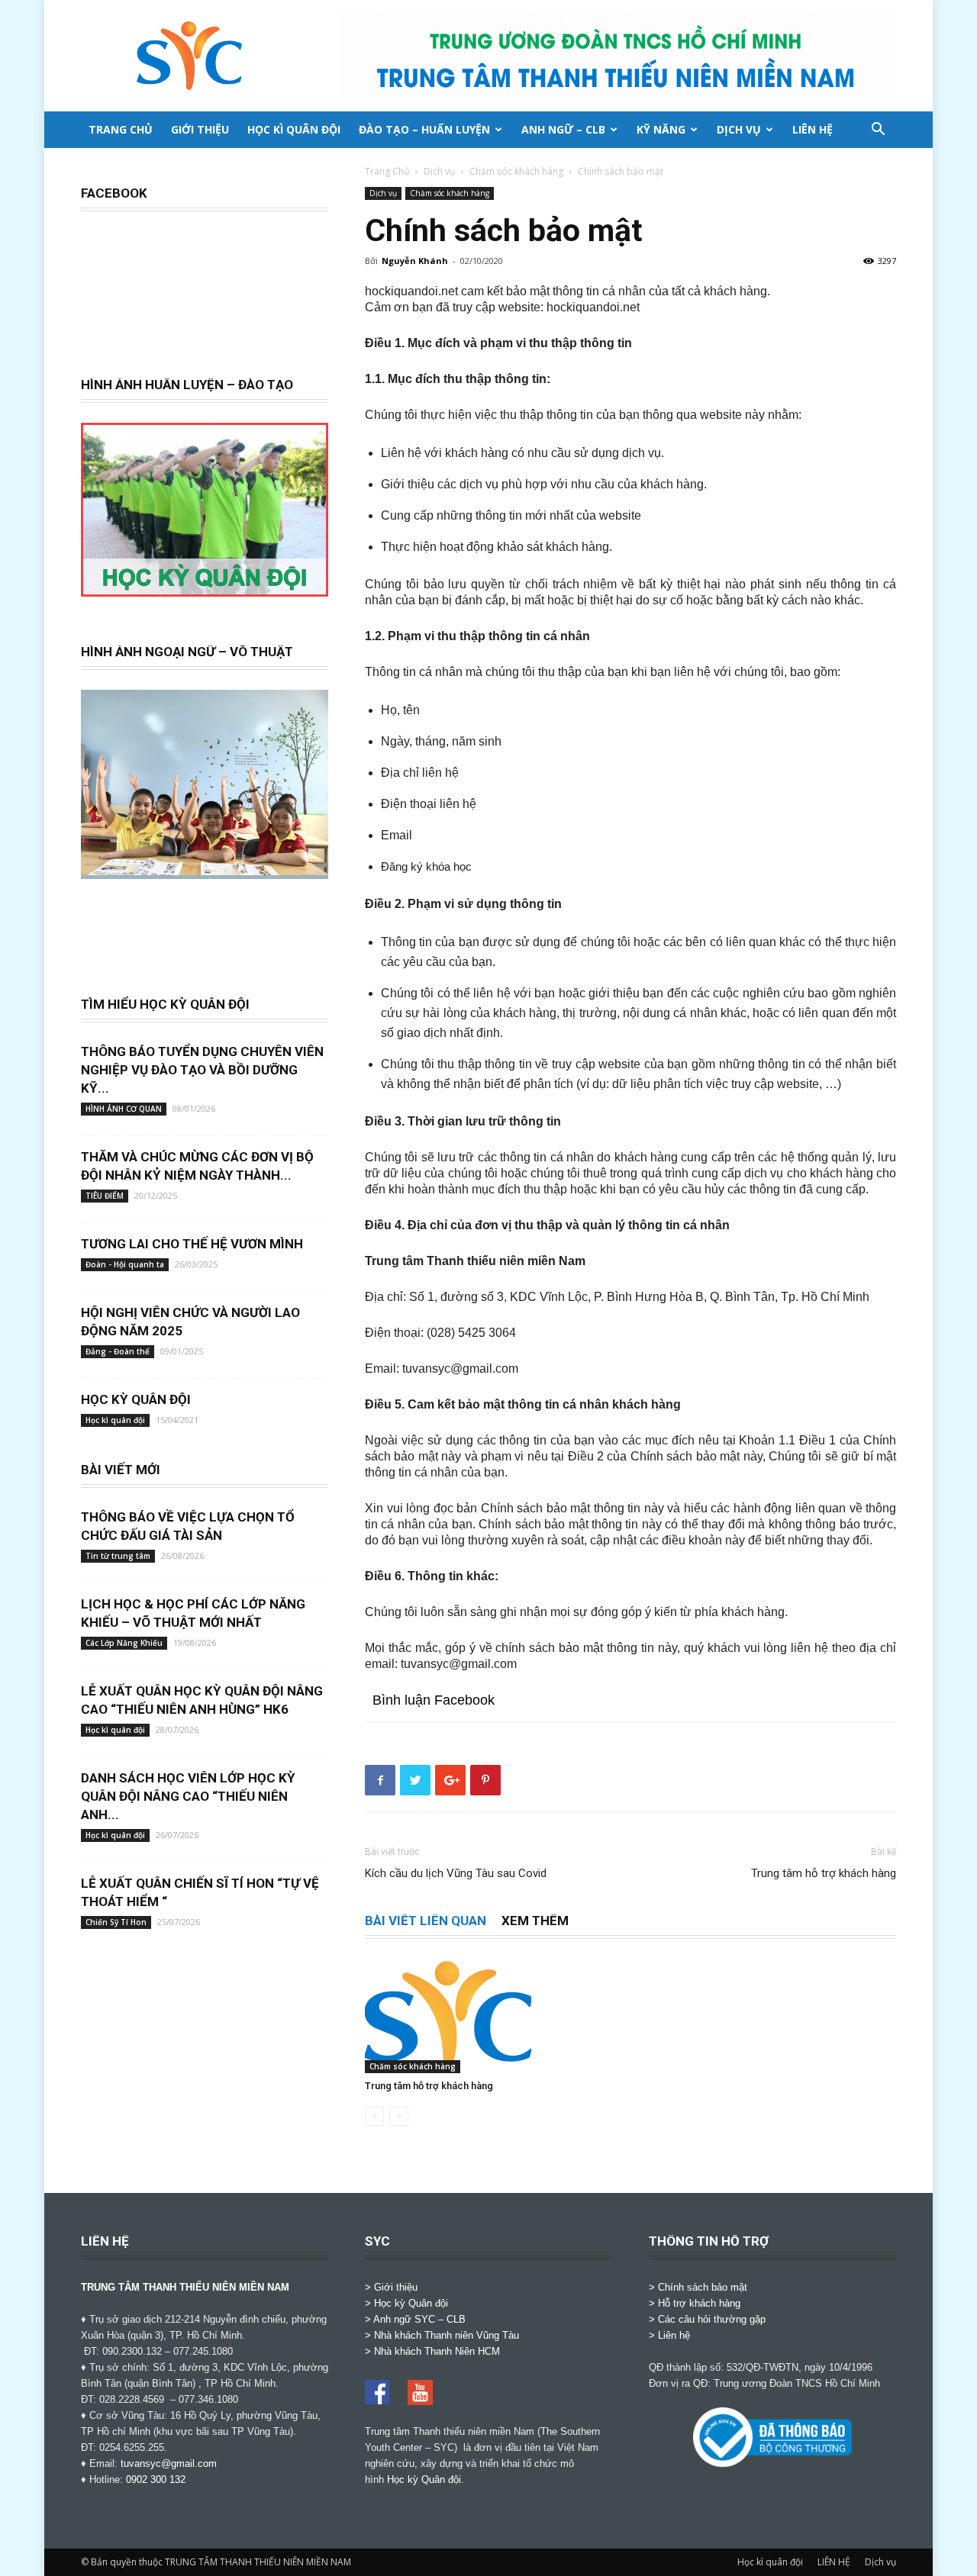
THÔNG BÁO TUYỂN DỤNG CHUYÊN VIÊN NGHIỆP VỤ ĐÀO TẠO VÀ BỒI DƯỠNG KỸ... (202, 1070)
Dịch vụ (739, 129)
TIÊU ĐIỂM (105, 1196)
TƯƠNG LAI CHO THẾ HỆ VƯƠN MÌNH (192, 1244)
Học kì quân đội (294, 129)
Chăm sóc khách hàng (516, 171)
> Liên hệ (669, 2335)
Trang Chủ (387, 171)
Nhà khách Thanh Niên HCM (437, 2351)
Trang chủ (121, 129)
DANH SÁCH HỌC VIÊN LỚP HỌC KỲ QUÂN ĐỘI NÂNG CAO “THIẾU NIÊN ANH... (188, 1796)
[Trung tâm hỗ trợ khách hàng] (448, 2016)
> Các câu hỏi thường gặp (707, 2319)
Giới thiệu (200, 129)
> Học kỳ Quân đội (406, 2303)
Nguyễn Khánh (415, 261)
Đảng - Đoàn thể (118, 1351)
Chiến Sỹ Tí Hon (116, 1922)
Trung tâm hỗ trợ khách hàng (824, 1873)
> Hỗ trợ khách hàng (695, 2303)
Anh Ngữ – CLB (563, 129)
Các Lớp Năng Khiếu (124, 1643)
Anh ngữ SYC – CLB (419, 2319)
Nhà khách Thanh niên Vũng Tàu (447, 2335)
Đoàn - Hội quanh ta (125, 1264)
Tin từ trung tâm (118, 1556)
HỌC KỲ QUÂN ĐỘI (136, 1399)
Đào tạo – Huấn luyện (424, 129)
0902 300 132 (156, 2479)
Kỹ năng (661, 129)
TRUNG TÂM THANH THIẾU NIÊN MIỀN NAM (185, 2287)
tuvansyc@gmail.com (169, 2463)
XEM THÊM (535, 1921)
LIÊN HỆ (813, 129)
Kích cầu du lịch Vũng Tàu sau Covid (456, 1873)
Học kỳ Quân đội (424, 2479)
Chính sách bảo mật (703, 2287)
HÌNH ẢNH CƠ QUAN (124, 1109)
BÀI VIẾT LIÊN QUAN (426, 1921)
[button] (878, 131)
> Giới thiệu (391, 2287)
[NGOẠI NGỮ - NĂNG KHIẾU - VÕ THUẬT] (205, 871)
